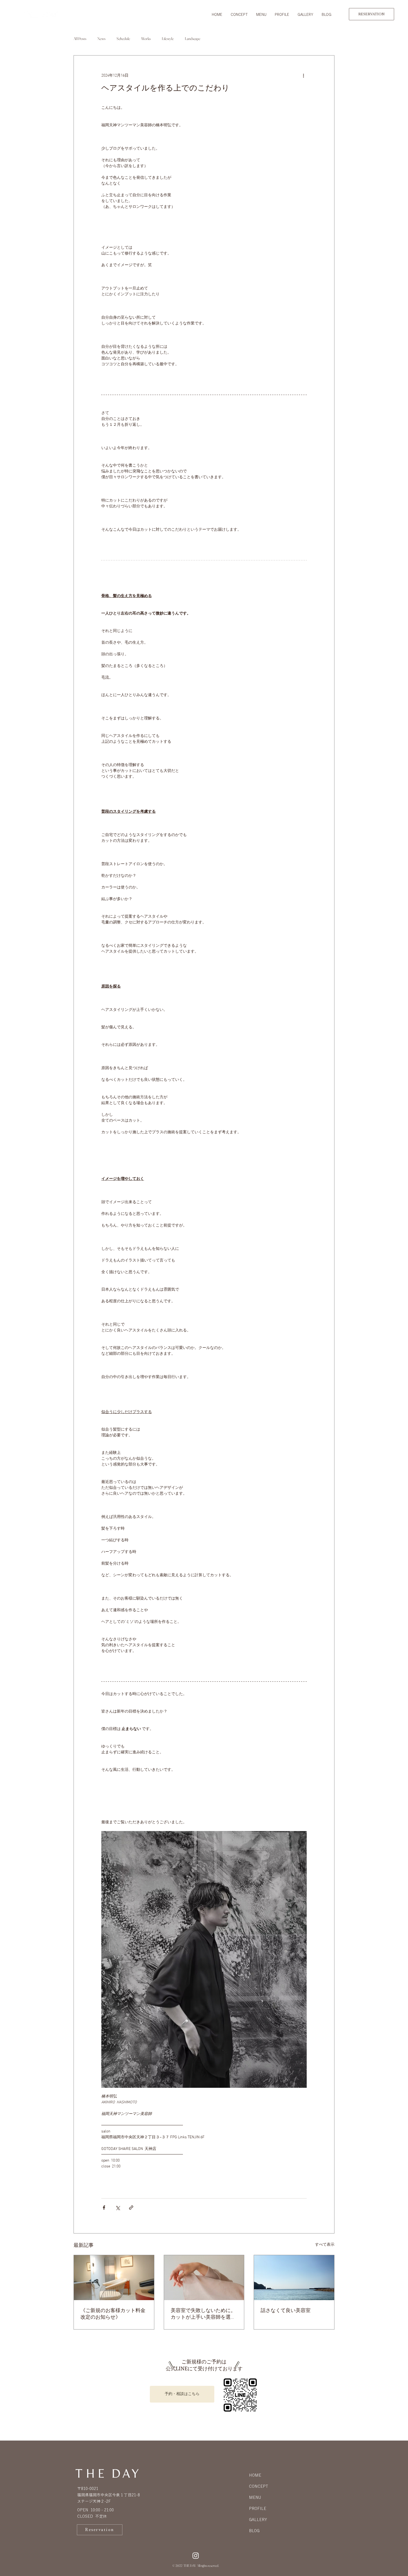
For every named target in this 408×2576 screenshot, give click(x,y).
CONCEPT (259, 2486)
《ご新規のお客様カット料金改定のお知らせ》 (113, 2314)
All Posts (80, 39)
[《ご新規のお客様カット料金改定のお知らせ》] (114, 2278)
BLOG (254, 2531)
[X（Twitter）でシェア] (118, 2208)
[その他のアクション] (303, 75)
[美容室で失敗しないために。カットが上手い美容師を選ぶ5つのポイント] (204, 2278)
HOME (255, 2475)
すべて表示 (325, 2245)
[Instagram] (196, 2555)
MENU (255, 2497)
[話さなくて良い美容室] (294, 2278)
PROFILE (258, 2509)
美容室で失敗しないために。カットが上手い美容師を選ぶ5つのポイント (203, 2314)
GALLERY (258, 2520)
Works (146, 39)
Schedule (123, 39)
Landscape (193, 39)
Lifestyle (168, 39)
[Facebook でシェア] (104, 2208)
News (101, 39)
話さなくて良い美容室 (286, 2311)
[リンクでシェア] (131, 2208)
